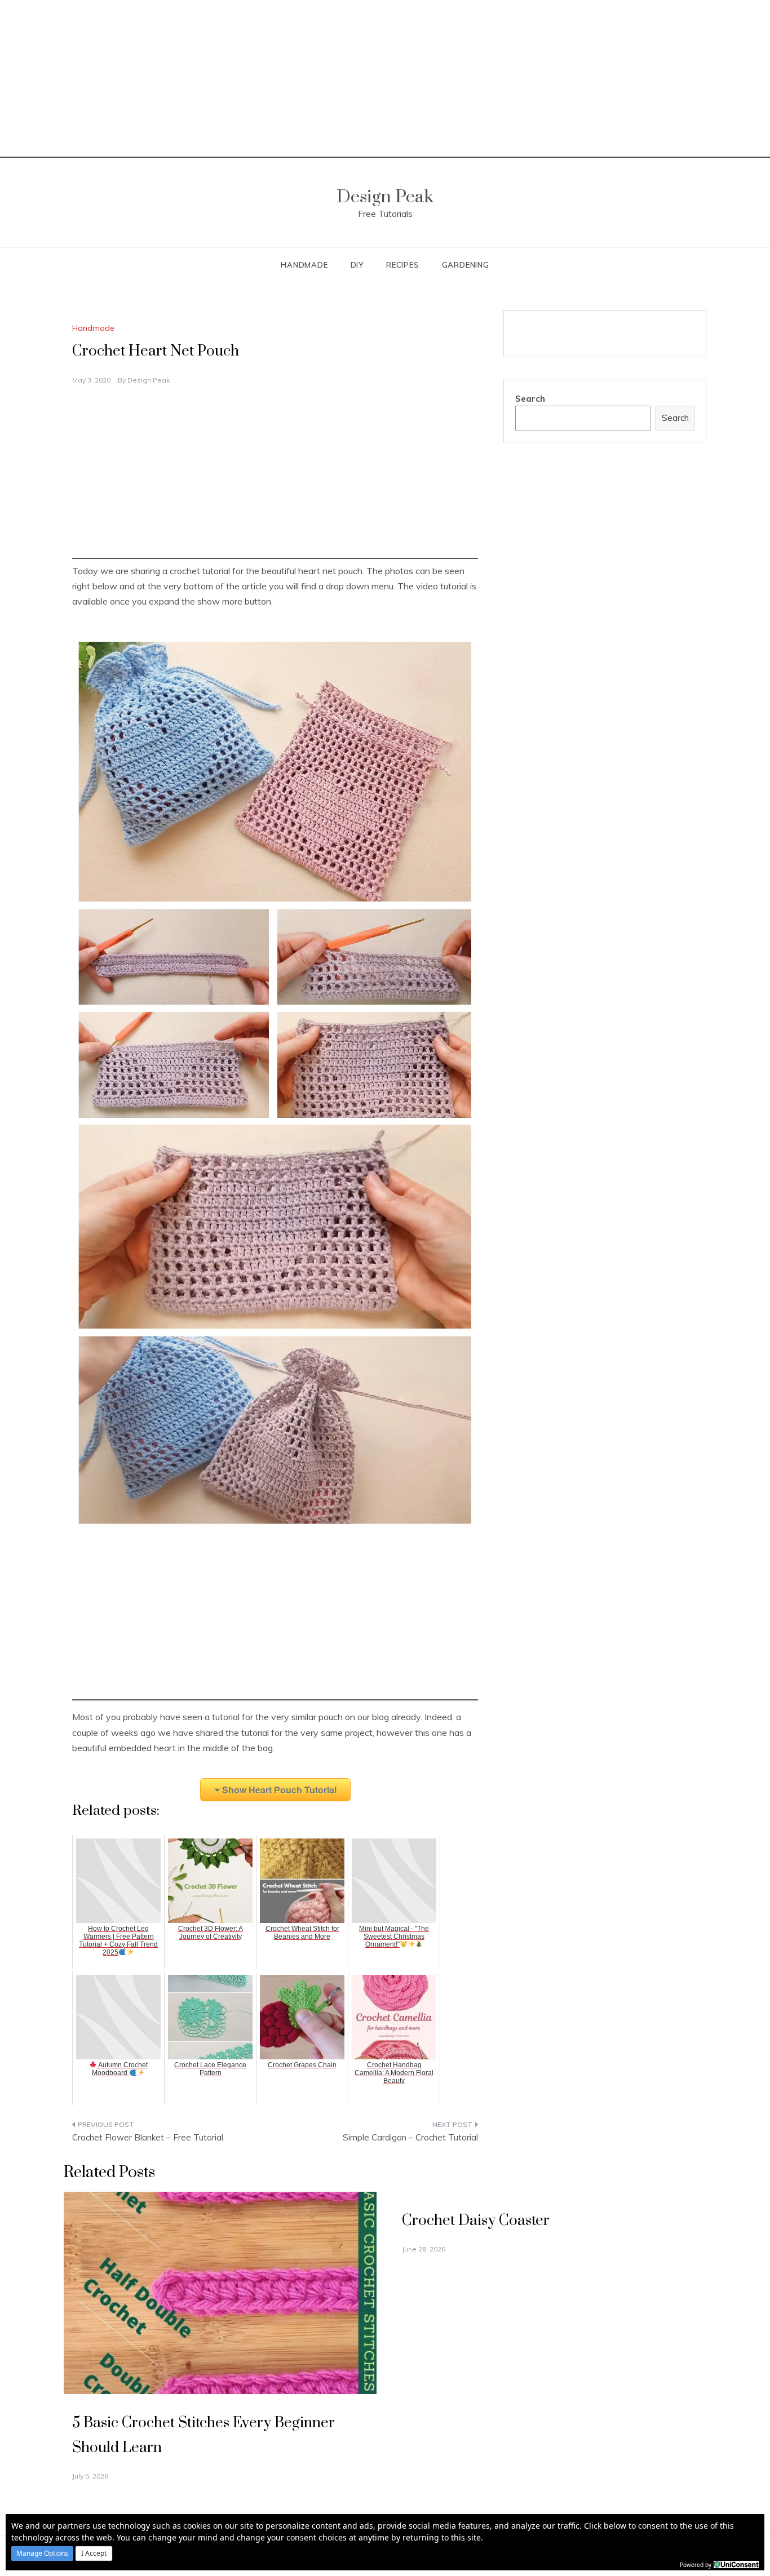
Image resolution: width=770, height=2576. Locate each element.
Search (530, 399)
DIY (357, 265)
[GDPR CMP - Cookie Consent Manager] (736, 2564)
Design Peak (385, 197)
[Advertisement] (385, 79)
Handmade (304, 265)
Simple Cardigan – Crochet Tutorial (410, 2137)
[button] (42, 2553)
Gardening (466, 265)
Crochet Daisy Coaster (476, 2221)
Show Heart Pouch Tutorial (279, 1790)
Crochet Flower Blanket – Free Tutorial (148, 2137)
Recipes (403, 265)
